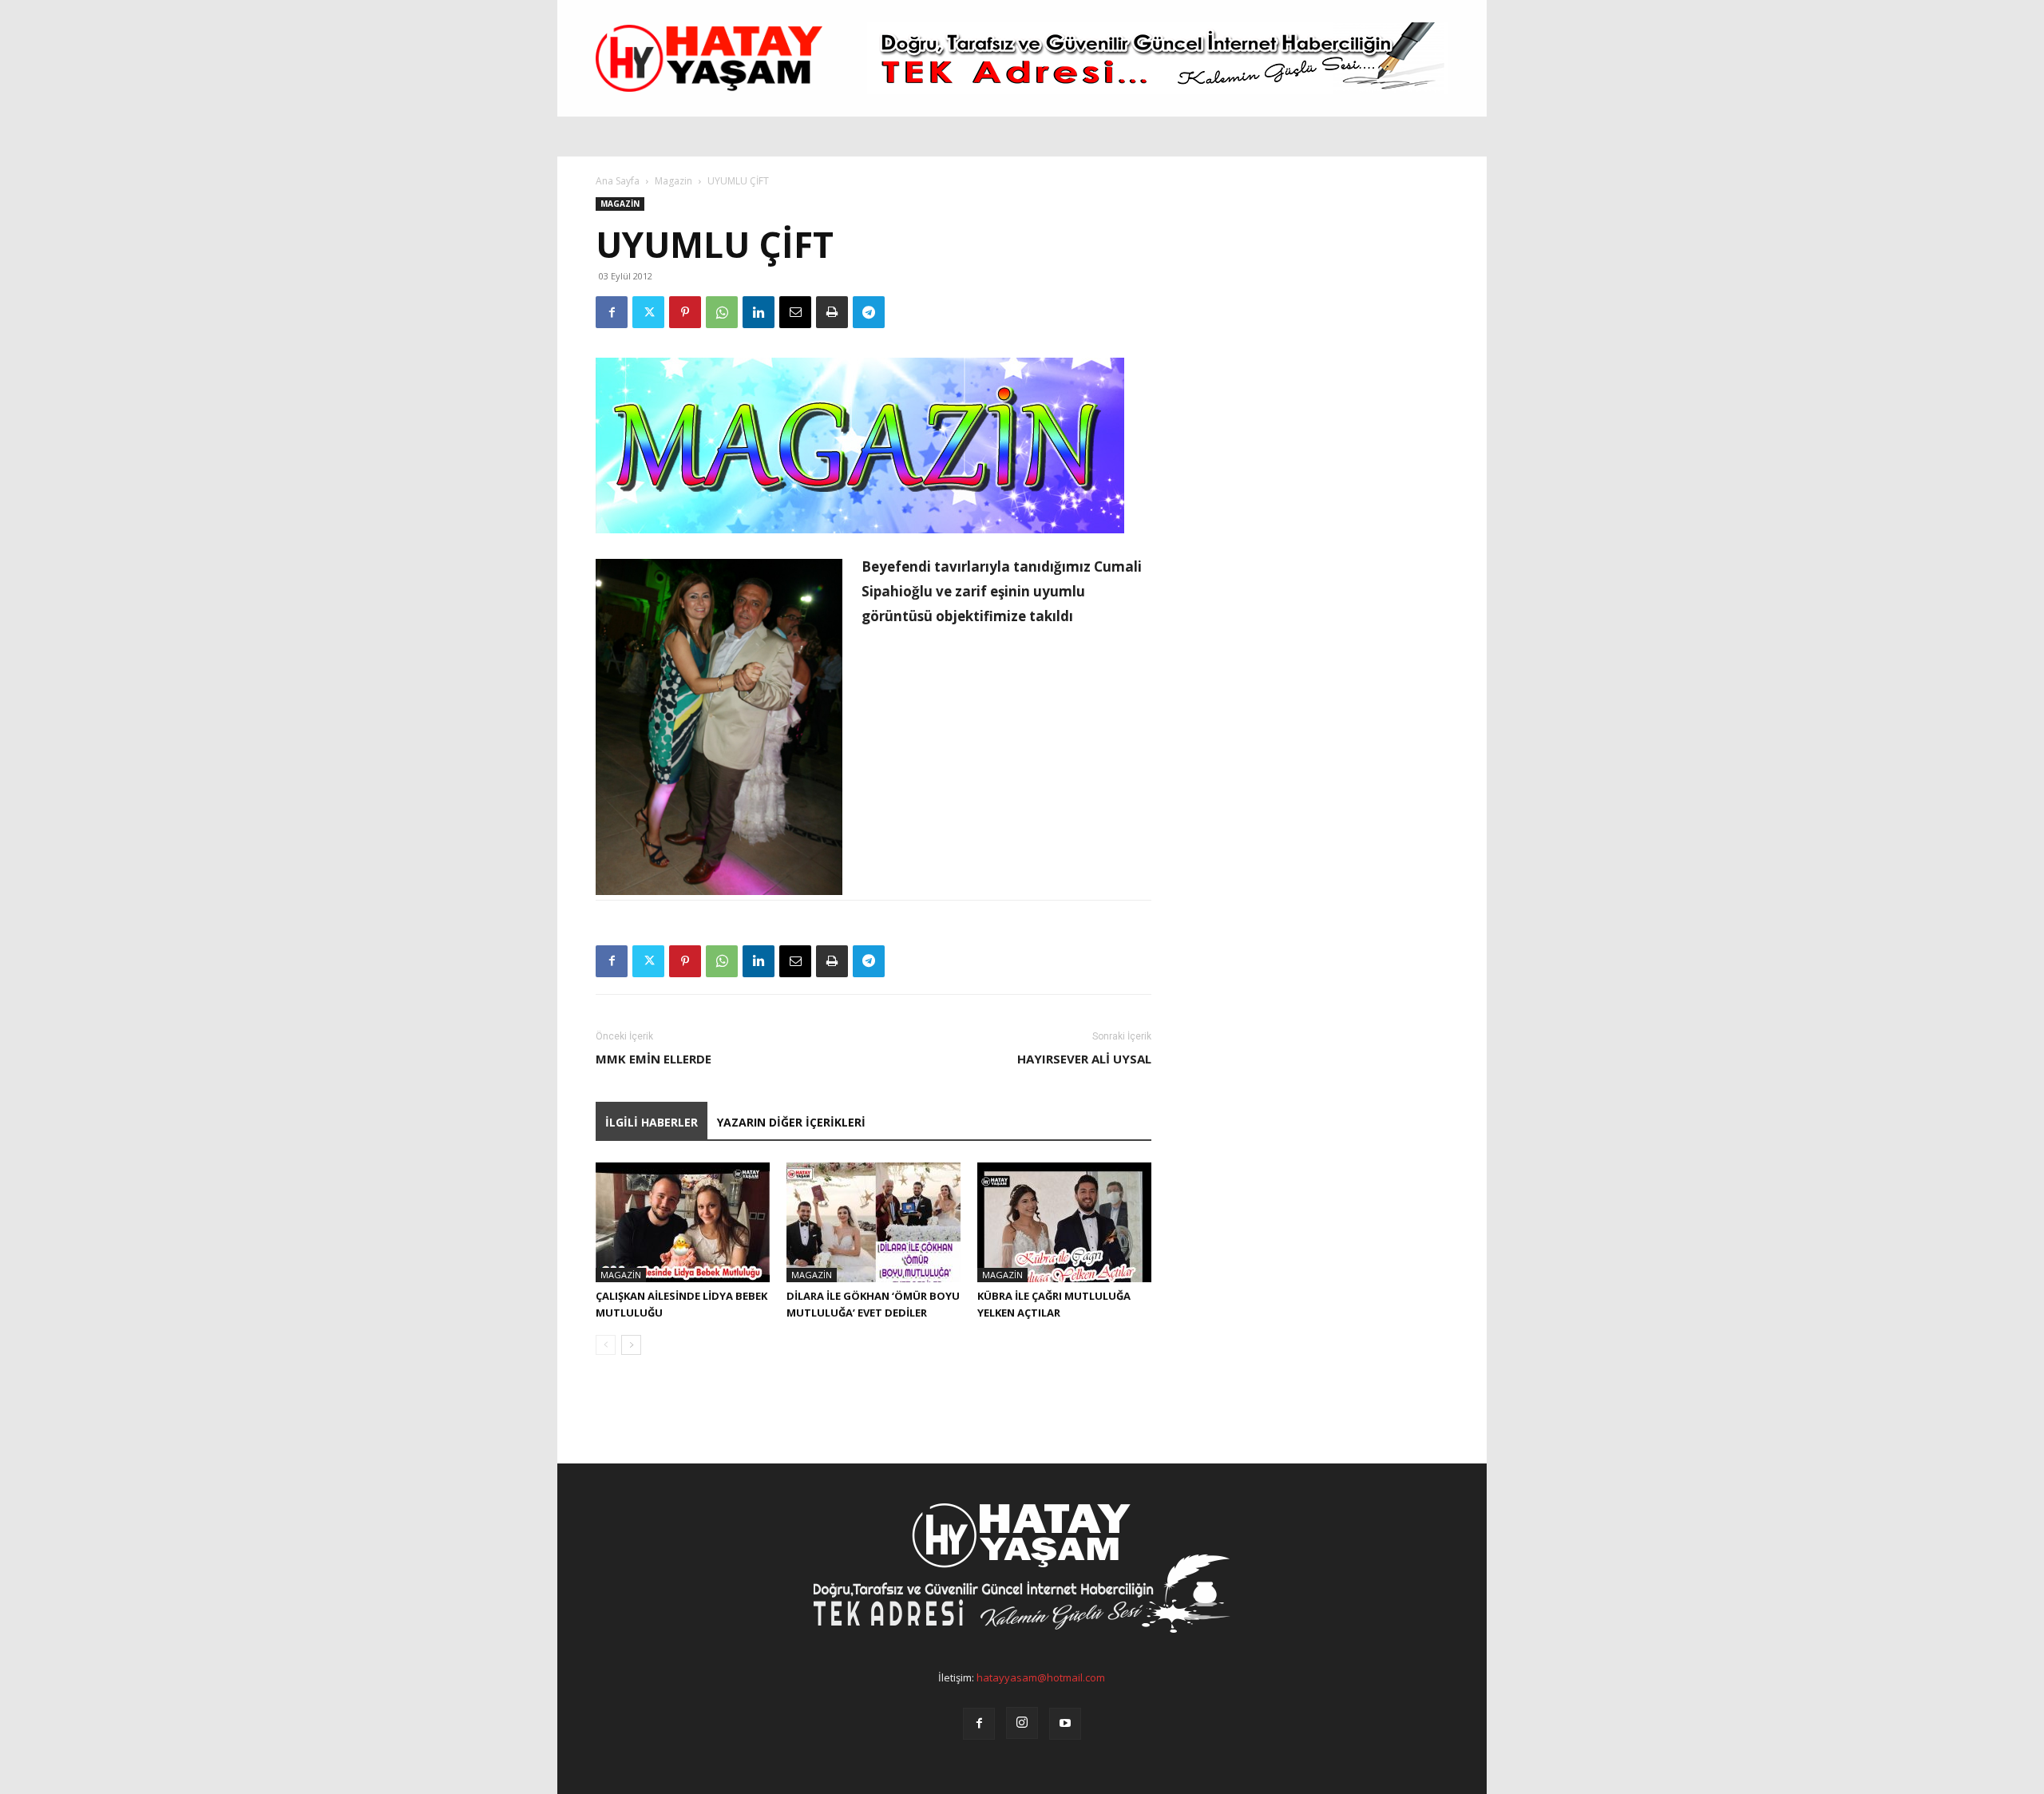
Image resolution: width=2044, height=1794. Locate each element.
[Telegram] (869, 312)
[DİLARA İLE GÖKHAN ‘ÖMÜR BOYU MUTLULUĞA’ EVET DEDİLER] (873, 1222)
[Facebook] (612, 312)
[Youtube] (1065, 1724)
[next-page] (631, 1345)
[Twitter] (648, 312)
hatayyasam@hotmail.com (1041, 1677)
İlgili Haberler (652, 1122)
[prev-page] (606, 1345)
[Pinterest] (685, 312)
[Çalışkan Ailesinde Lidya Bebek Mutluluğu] (683, 1222)
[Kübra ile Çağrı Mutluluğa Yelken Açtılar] (1064, 1222)
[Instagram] (1022, 1723)
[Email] (795, 312)
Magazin (673, 181)
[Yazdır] (832, 312)
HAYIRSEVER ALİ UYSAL (1084, 1059)
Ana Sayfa (618, 181)
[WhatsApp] (722, 312)
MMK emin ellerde (654, 1059)
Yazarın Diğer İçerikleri (791, 1122)
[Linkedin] (759, 312)
